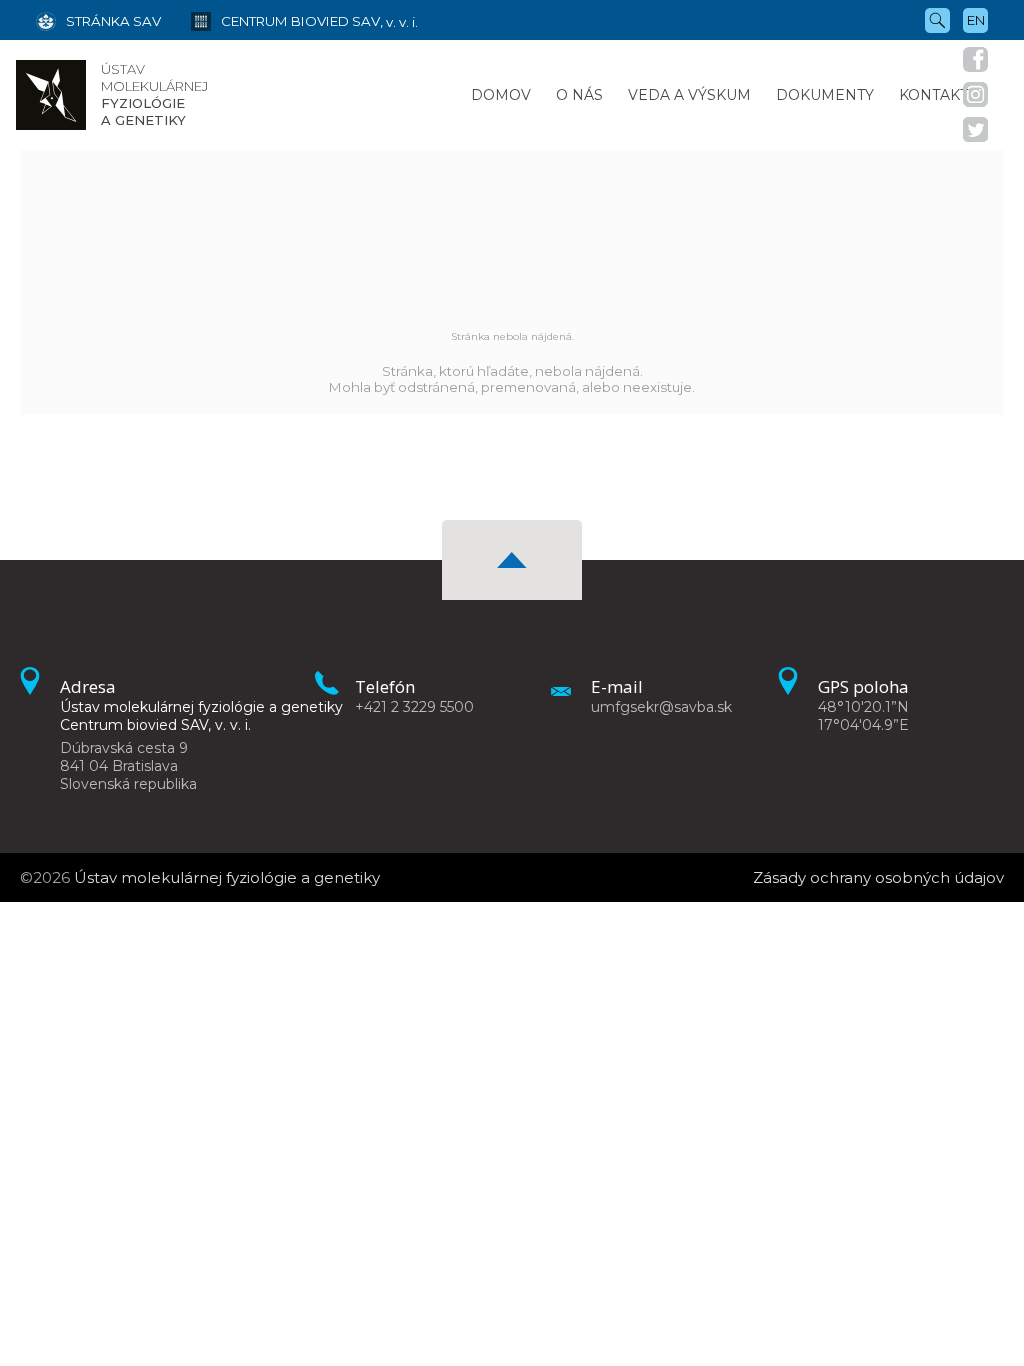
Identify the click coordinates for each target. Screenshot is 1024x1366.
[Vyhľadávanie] (937, 19)
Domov (501, 95)
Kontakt (933, 95)
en (976, 20)
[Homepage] (51, 95)
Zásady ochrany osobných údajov (878, 877)
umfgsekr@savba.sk (661, 707)
